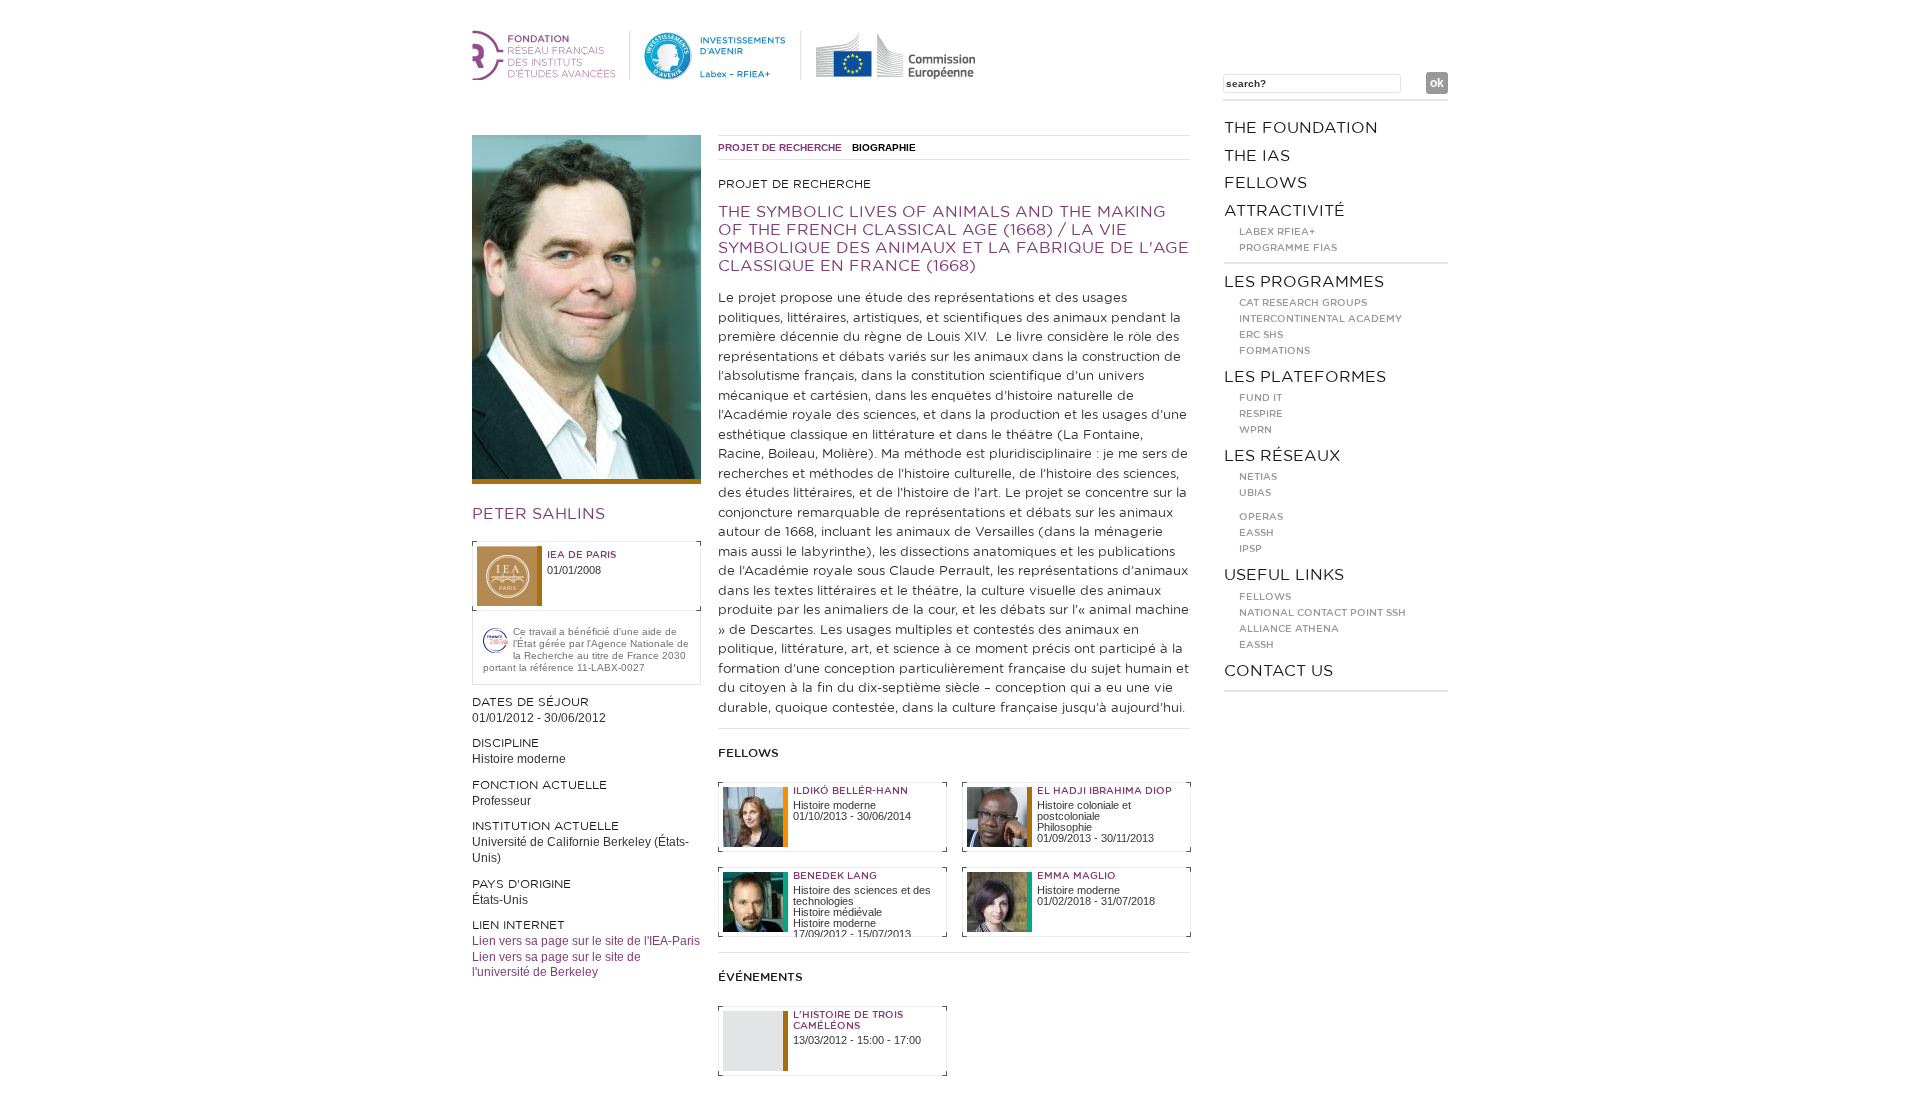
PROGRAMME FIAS (1288, 248)
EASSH (1256, 533)
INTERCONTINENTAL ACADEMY (1320, 319)
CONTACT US (1278, 671)
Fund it (1260, 398)
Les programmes (1304, 282)
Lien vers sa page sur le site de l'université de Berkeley (556, 965)
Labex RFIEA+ (1277, 232)
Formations (1274, 351)
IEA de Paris (581, 555)
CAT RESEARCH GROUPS (1303, 303)
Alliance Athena (1289, 629)
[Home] (727, 76)
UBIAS (1255, 493)
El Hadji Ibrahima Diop (1104, 791)
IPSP (1250, 549)
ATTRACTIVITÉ (1284, 211)
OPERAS (1261, 517)
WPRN (1255, 430)
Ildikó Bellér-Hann (850, 791)
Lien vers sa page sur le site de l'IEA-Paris (586, 941)
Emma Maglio (1076, 876)
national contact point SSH (1322, 613)
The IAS (1257, 156)
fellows (1265, 183)
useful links (1284, 575)
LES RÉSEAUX (1282, 456)
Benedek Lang (835, 876)
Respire (1261, 414)
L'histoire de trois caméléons (848, 1020)
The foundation (1301, 128)
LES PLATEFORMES (1305, 377)
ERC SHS (1261, 335)
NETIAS (1258, 477)
